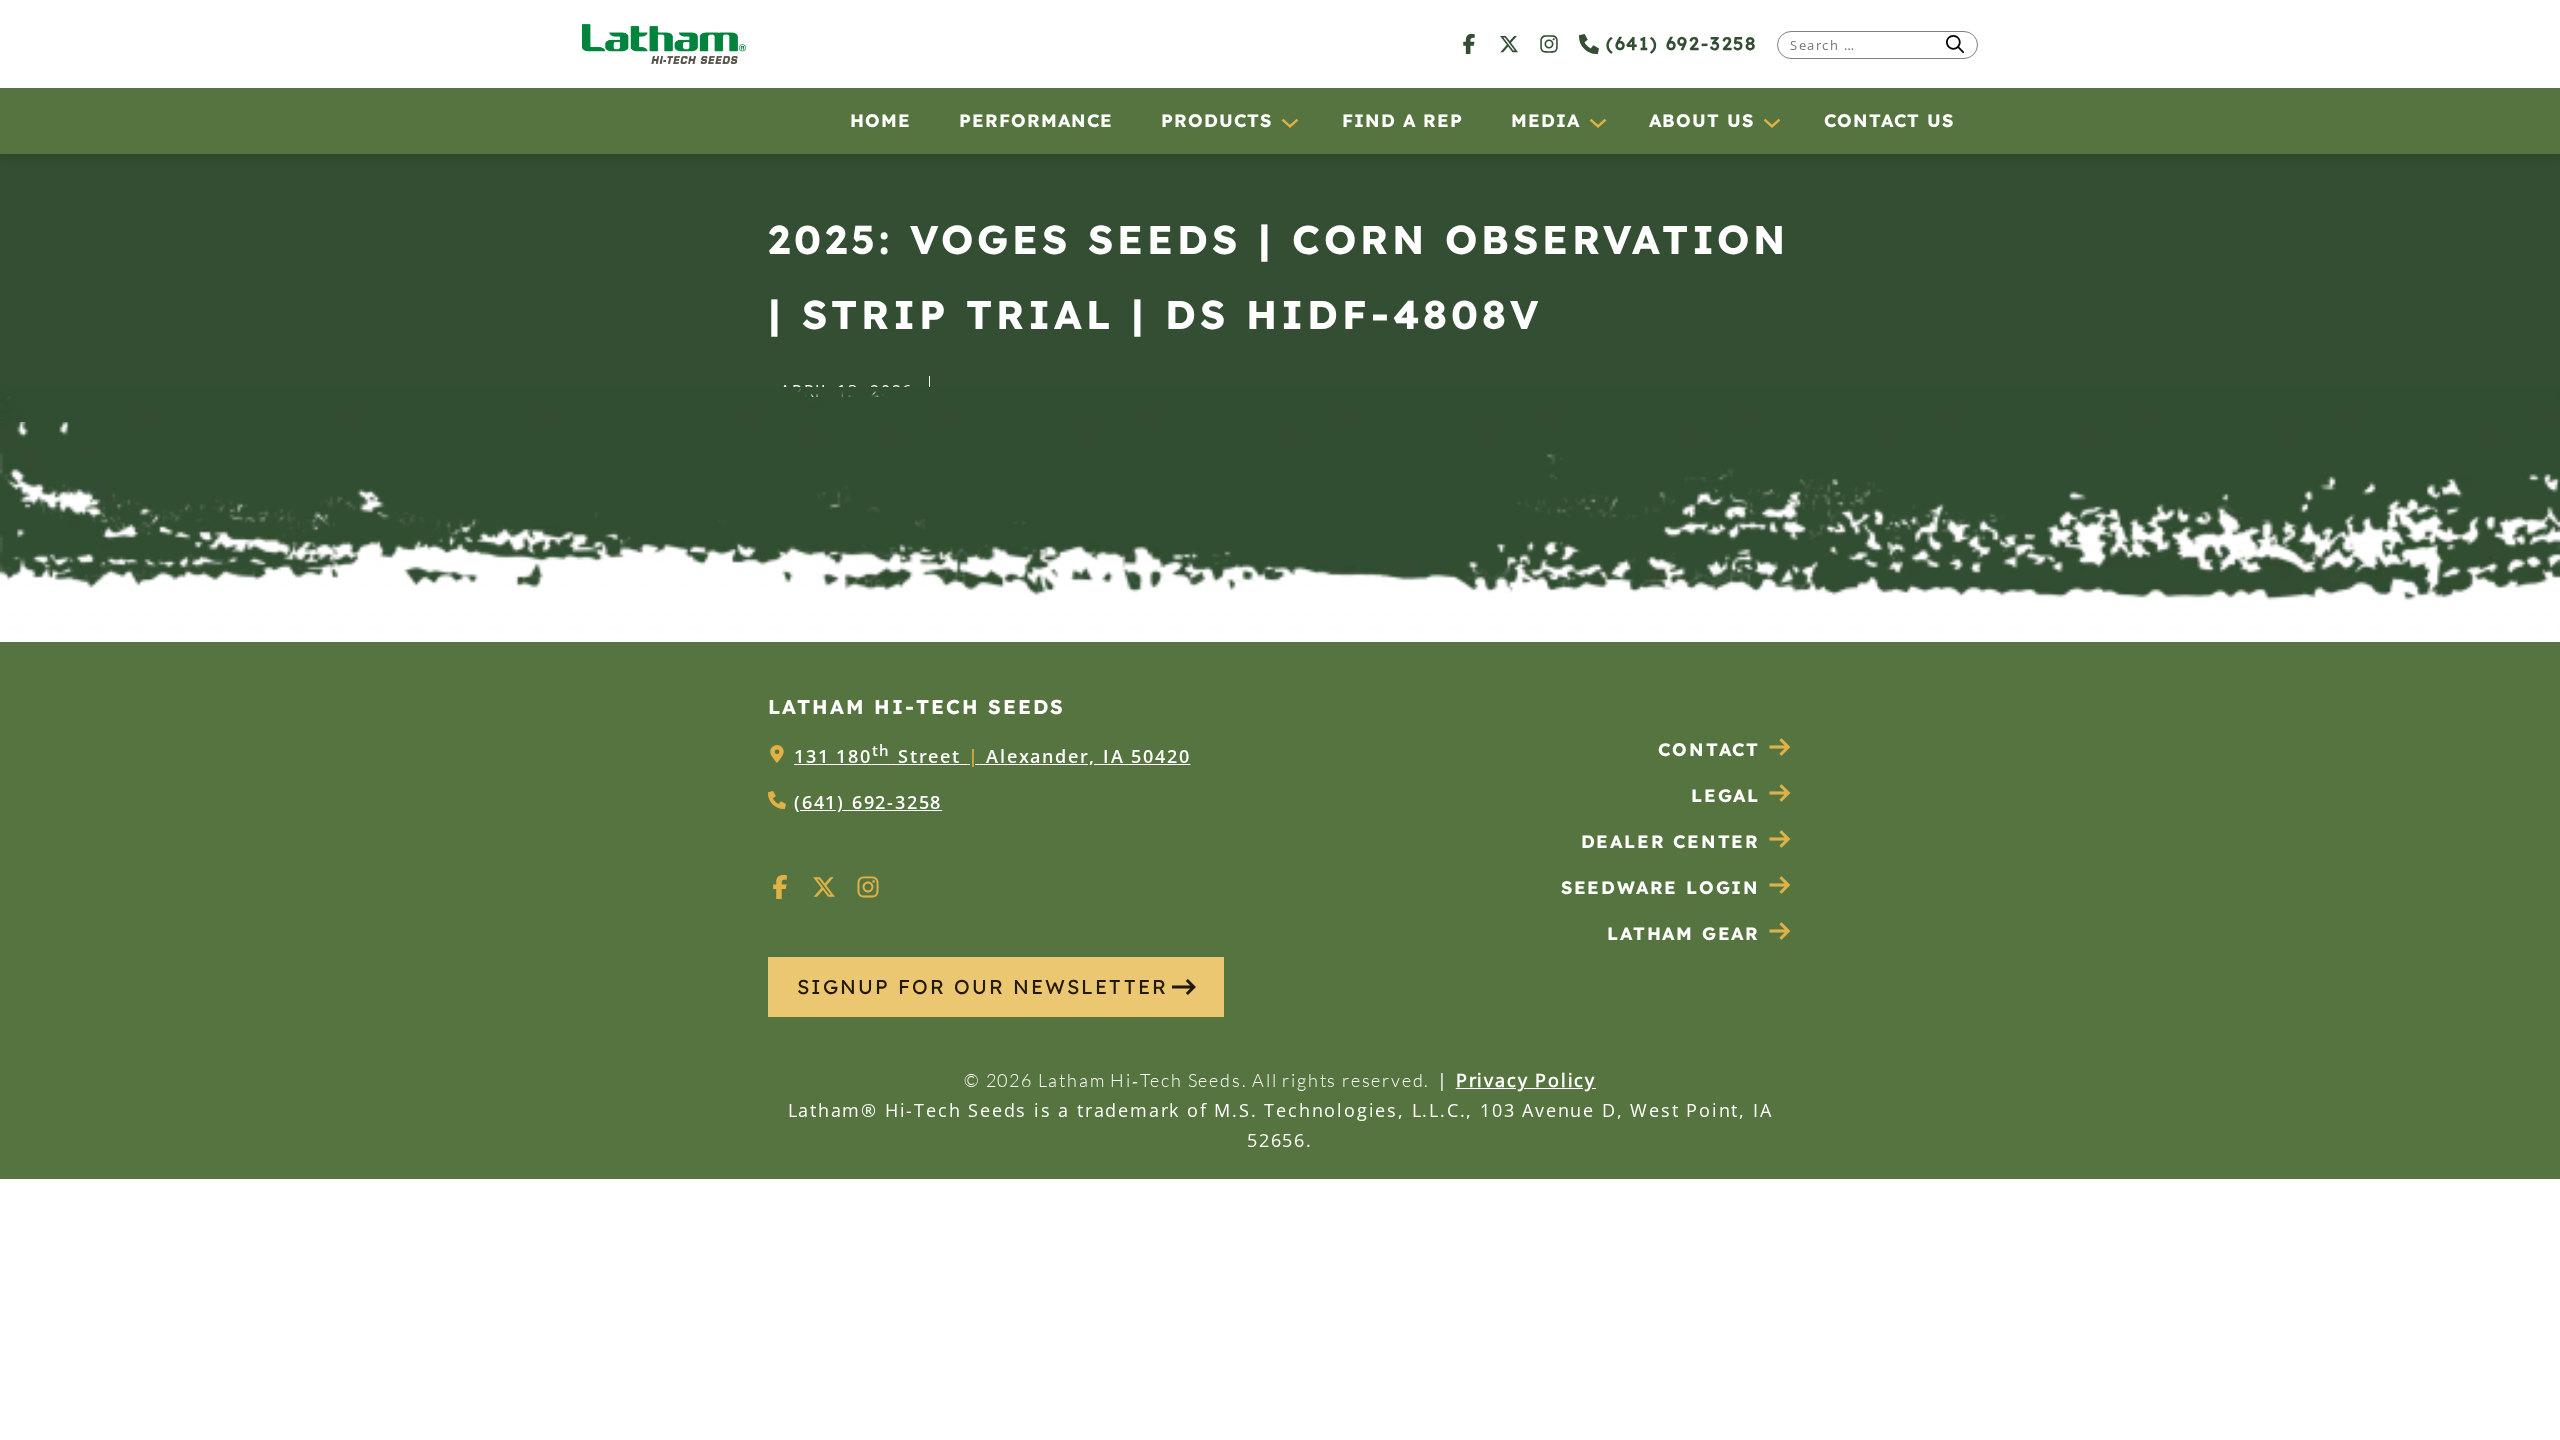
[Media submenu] (1597, 122)
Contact (1709, 749)
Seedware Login (1660, 887)
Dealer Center (1670, 841)
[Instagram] (1549, 43)
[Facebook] (1469, 43)
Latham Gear (1683, 933)
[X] (1509, 43)
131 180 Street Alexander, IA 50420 (992, 756)
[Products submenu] (1289, 122)
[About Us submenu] (1771, 122)
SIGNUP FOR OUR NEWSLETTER (982, 986)
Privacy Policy (1526, 1080)
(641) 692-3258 (1678, 43)
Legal (1725, 795)
